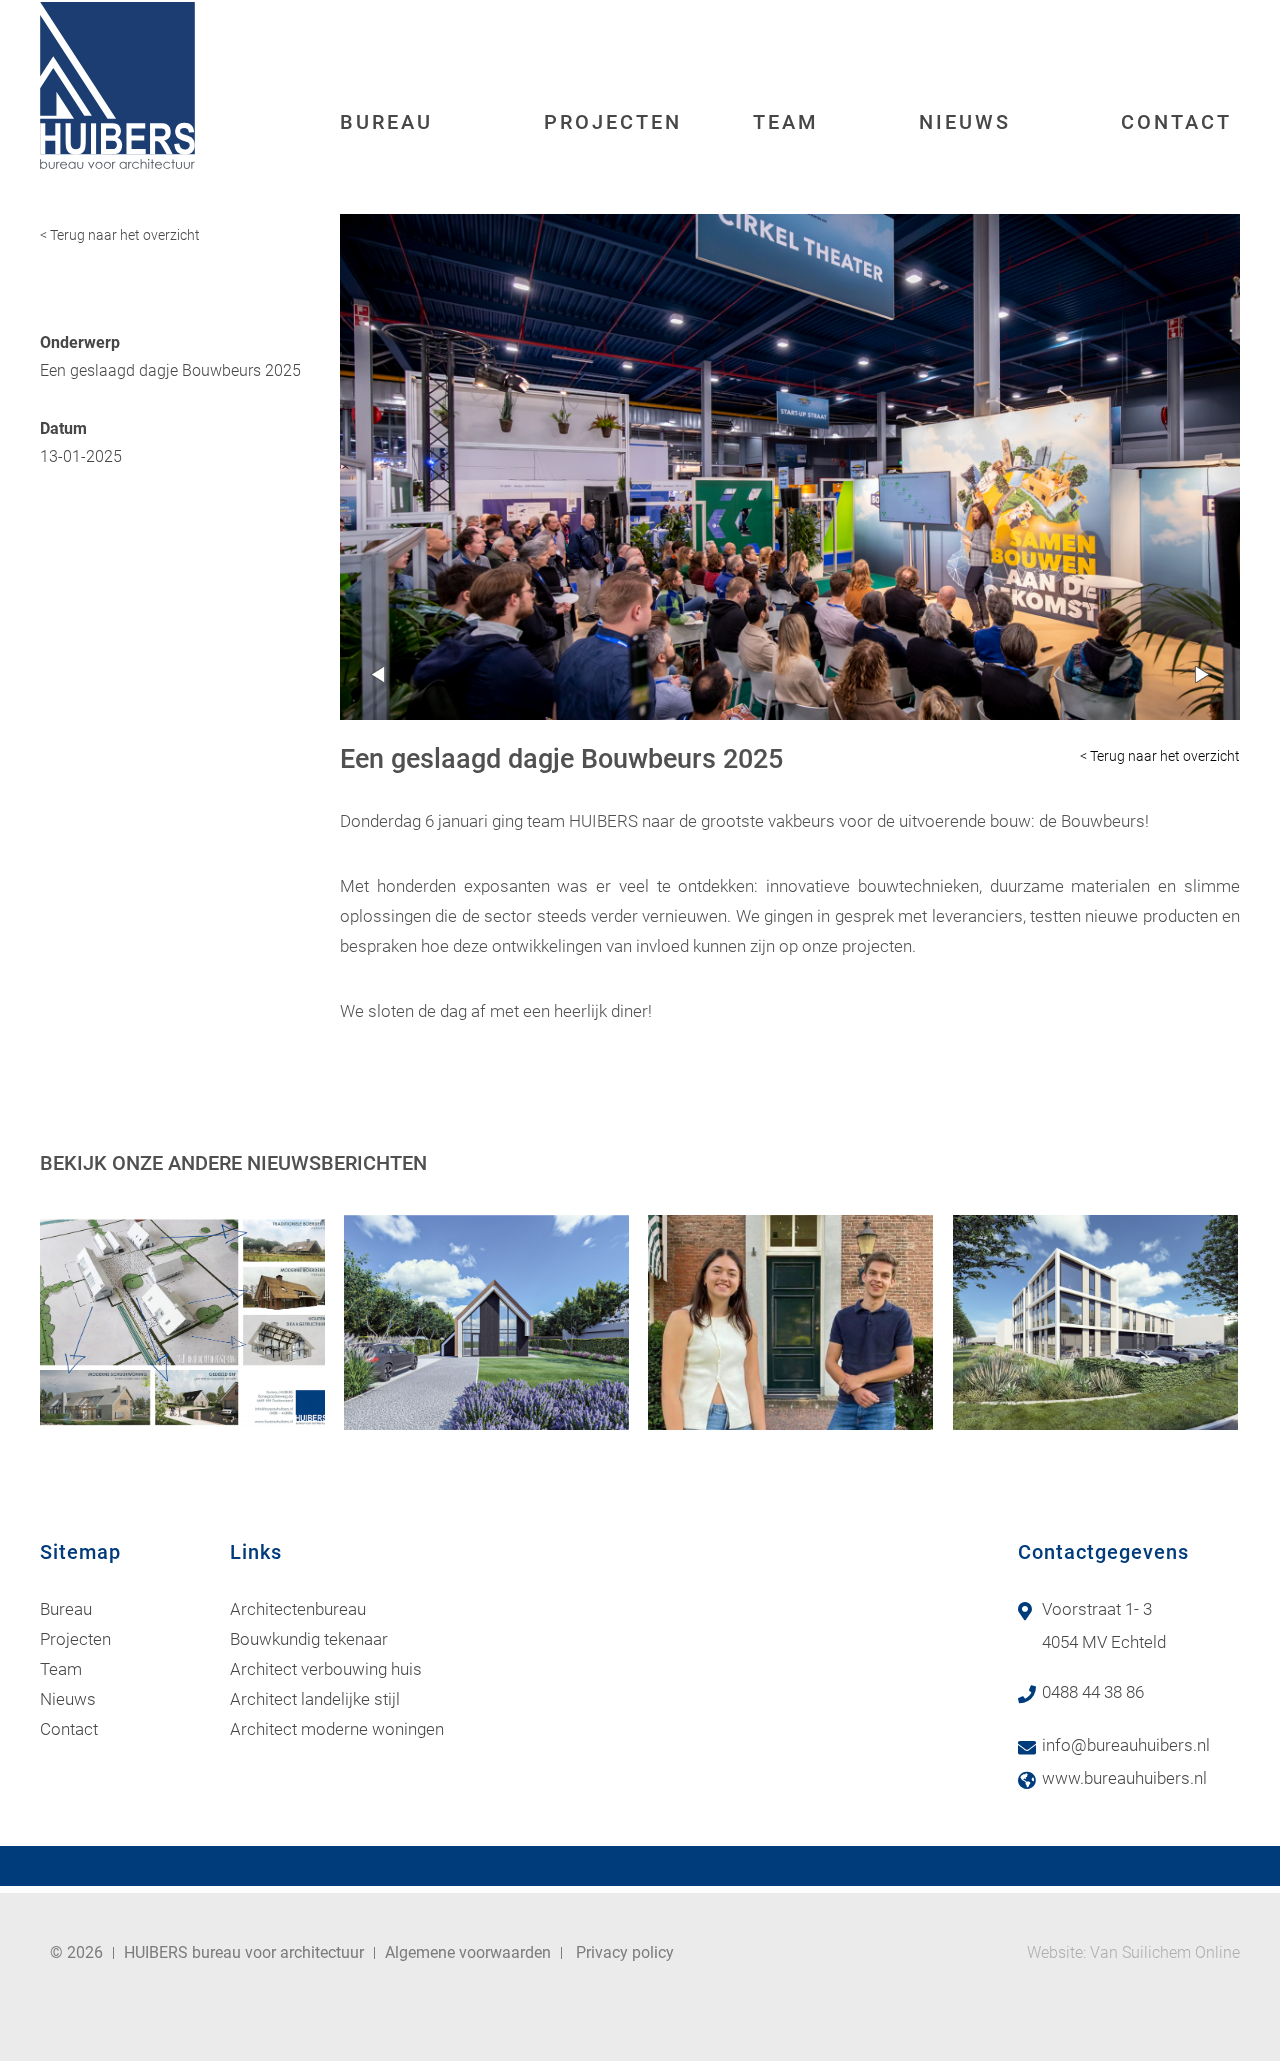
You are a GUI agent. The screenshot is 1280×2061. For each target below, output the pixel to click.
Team (786, 122)
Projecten (613, 122)
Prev (377, 674)
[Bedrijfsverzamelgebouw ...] (1095, 1322)
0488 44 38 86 (1093, 1692)
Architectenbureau (298, 1609)
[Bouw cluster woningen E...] (182, 1322)
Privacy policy (625, 1952)
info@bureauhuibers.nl (1126, 1745)
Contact (1176, 122)
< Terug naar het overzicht (120, 235)
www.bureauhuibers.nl (1124, 1778)
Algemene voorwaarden (468, 1952)
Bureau (386, 122)
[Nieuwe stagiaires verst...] (790, 1322)
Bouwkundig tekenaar (309, 1639)
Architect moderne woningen (337, 1729)
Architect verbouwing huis (326, 1669)
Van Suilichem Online (1165, 1952)
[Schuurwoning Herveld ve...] (486, 1322)
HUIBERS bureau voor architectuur (244, 1952)
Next (1202, 674)
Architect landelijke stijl (315, 1699)
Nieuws (965, 122)
